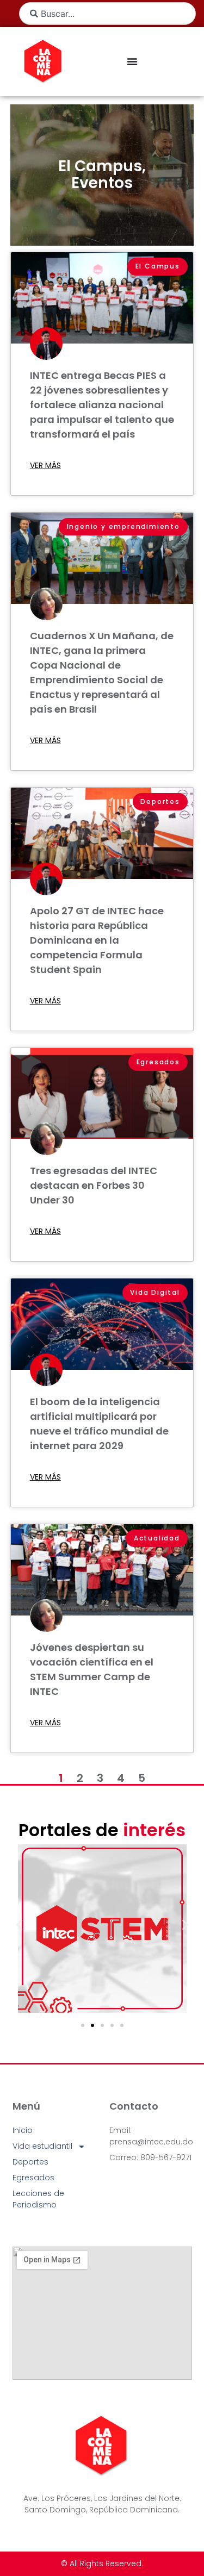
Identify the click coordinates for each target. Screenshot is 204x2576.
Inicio (23, 2130)
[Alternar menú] (132, 61)
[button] (19, 1925)
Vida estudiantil (42, 2146)
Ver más (45, 465)
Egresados (33, 2178)
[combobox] (107, 14)
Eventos (102, 183)
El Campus (100, 166)
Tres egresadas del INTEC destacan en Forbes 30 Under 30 (94, 1185)
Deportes (30, 2162)
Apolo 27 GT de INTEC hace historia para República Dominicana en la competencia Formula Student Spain (97, 940)
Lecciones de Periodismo (38, 2199)
